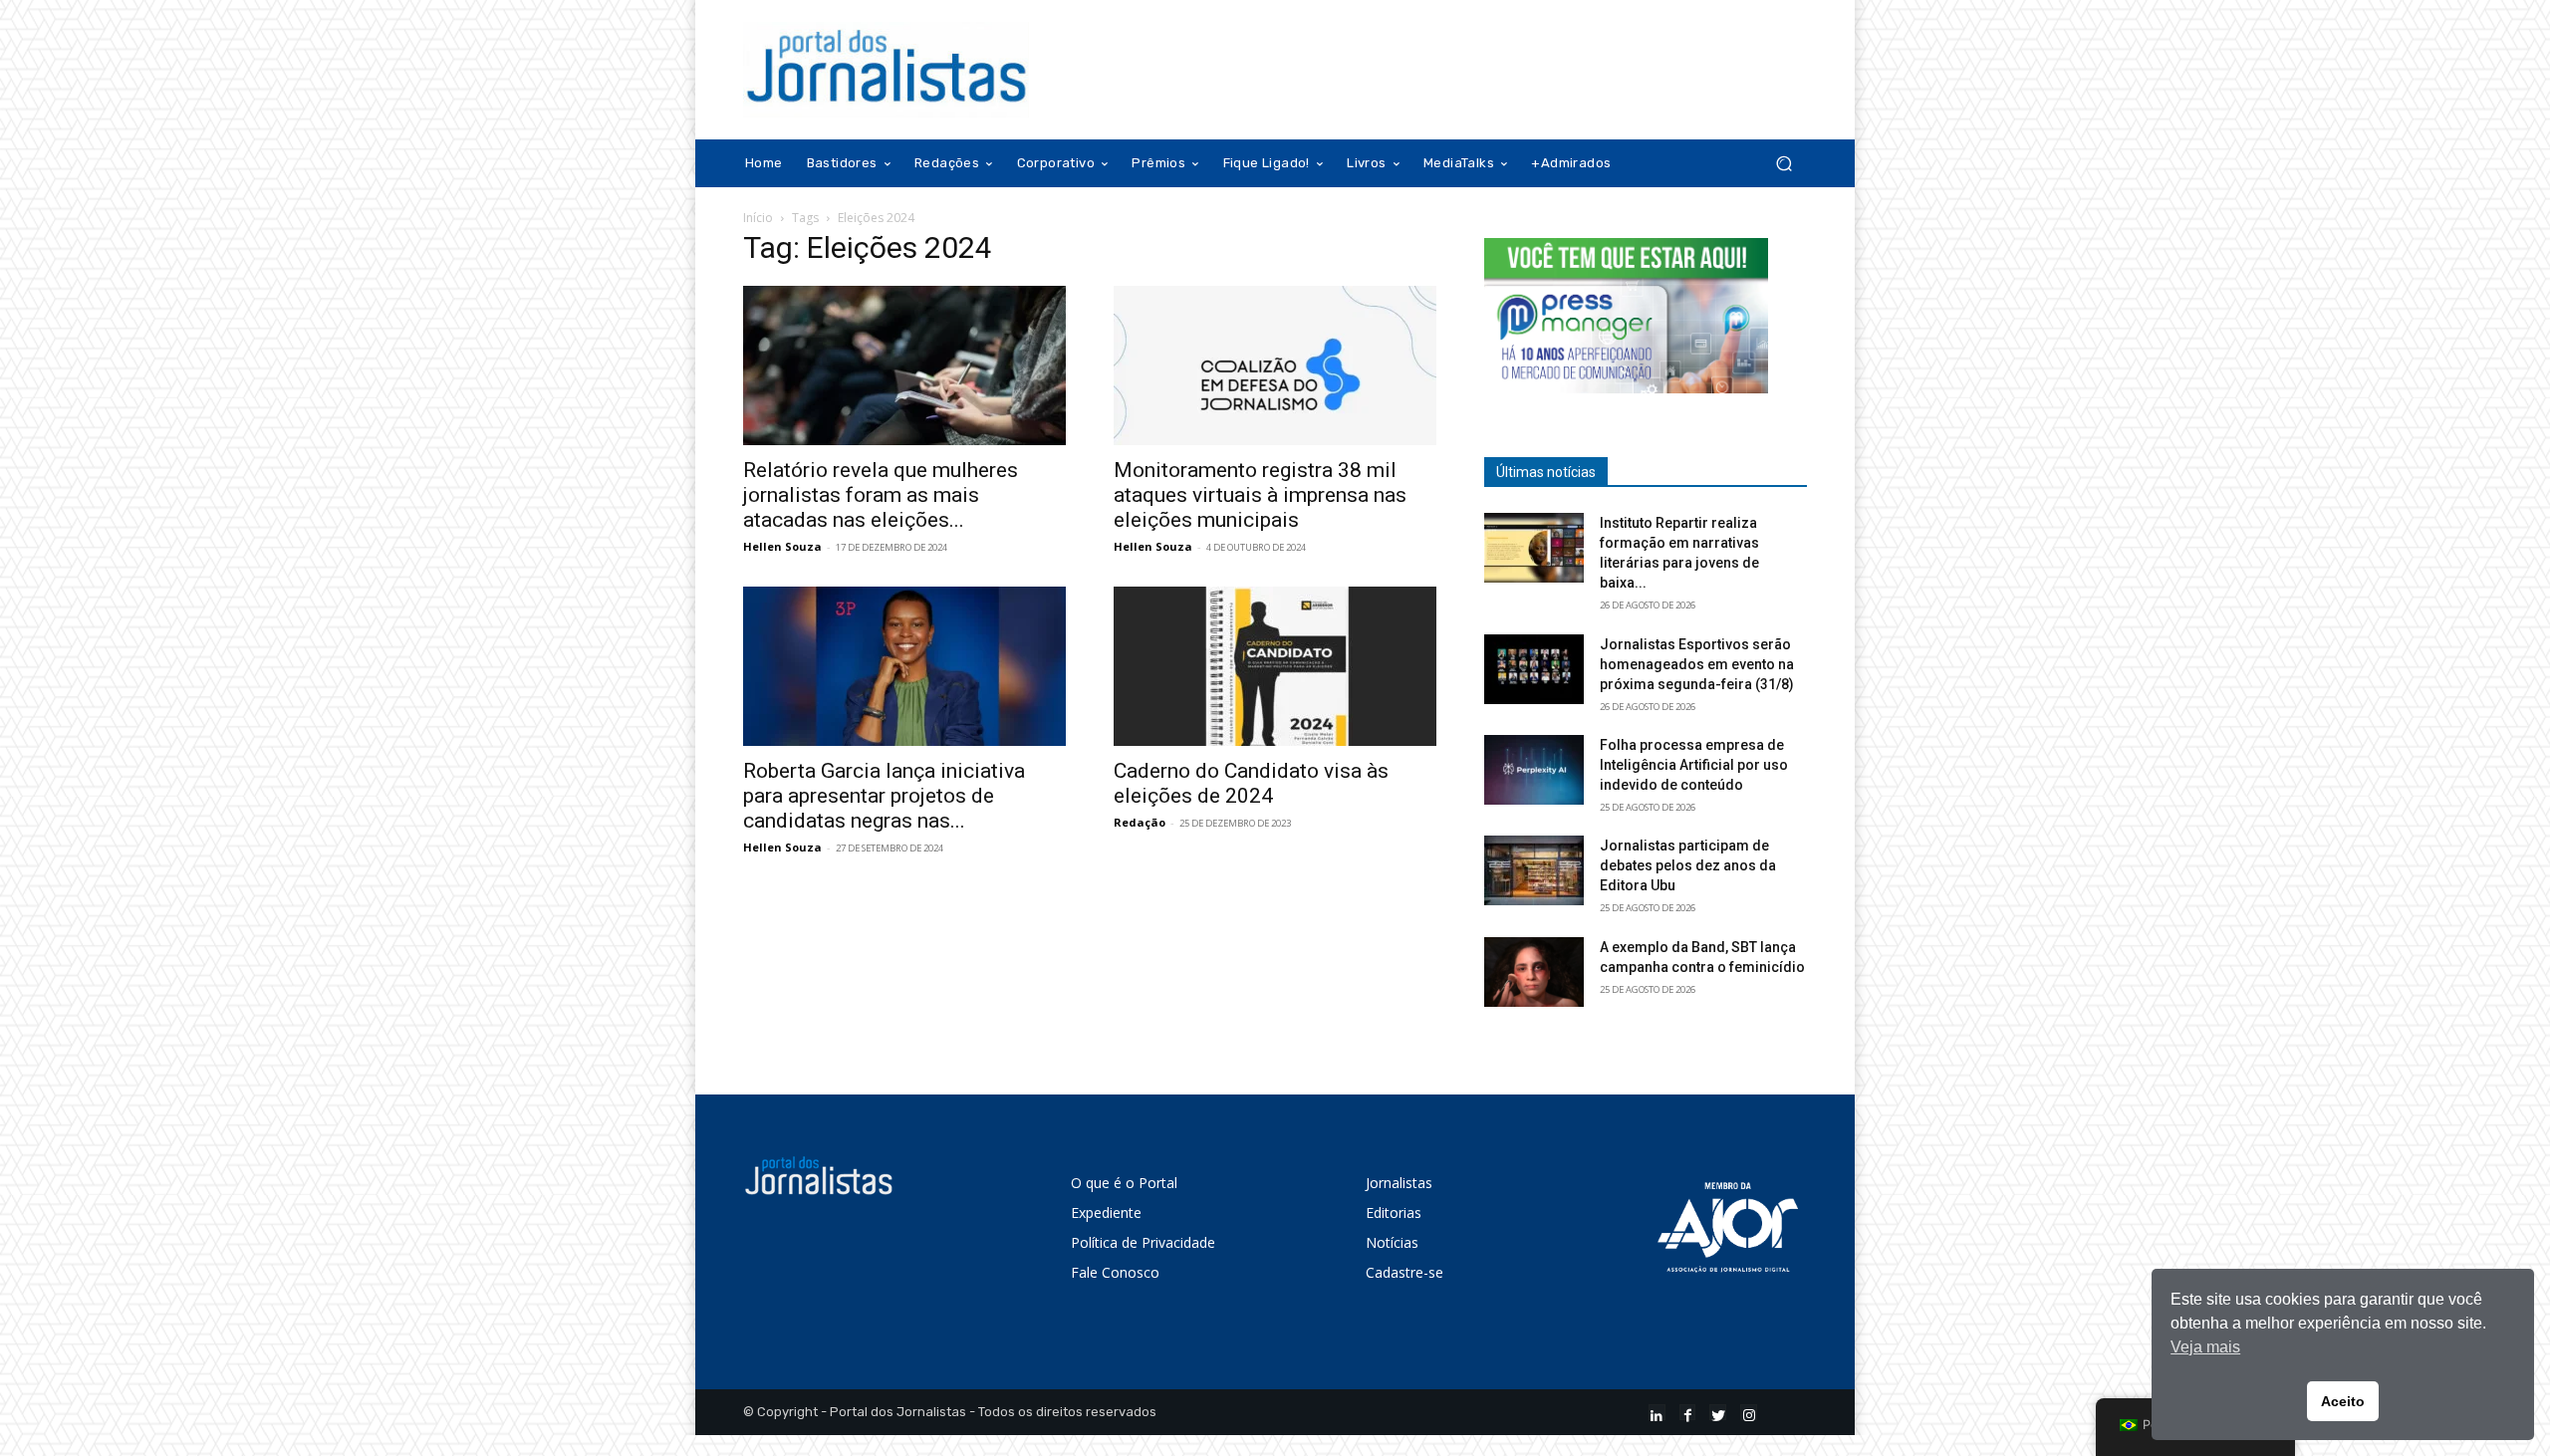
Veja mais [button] (2205, 1347)
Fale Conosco (1115, 1272)
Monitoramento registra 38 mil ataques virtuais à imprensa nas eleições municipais (1260, 495)
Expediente (1106, 1213)
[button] (1784, 164)
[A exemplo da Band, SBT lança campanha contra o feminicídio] (1534, 972)
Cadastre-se (1404, 1272)
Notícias (1392, 1242)
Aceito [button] (2343, 1401)
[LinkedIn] (1657, 1413)
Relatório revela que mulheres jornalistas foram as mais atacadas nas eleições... (881, 495)
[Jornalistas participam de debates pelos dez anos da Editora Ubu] (1534, 870)
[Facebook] (1688, 1413)
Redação (1140, 822)
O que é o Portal (1124, 1183)
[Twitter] (1718, 1413)
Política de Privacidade (1143, 1242)
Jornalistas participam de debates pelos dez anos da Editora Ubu (1688, 865)
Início (758, 218)
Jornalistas (1399, 1183)
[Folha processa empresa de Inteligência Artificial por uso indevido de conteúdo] (1534, 770)
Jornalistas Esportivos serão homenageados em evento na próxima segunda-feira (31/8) (1697, 664)
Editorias (1394, 1213)
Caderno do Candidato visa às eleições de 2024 (1251, 783)
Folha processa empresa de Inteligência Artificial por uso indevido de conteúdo (1694, 765)
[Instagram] (1749, 1413)
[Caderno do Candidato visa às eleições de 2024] (1275, 666)
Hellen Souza (782, 546)
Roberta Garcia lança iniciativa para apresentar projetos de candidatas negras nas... (884, 796)
